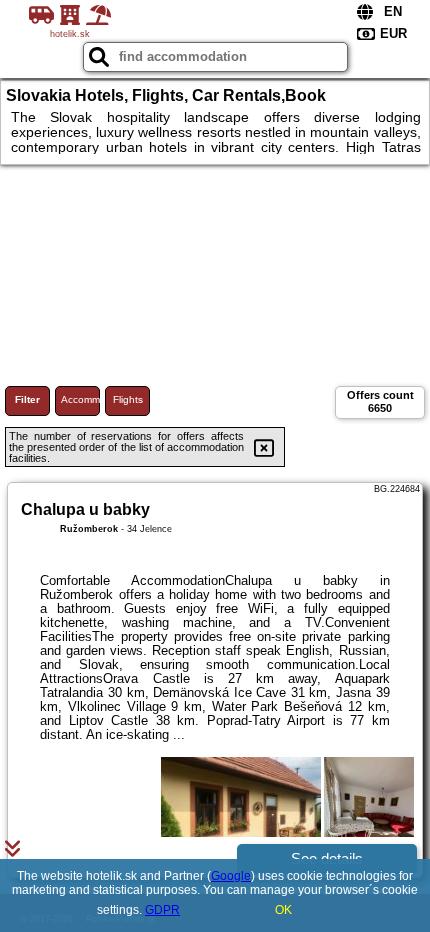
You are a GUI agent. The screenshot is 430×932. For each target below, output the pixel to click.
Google (231, 876)
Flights (128, 399)
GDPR (162, 910)
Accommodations (80, 399)
